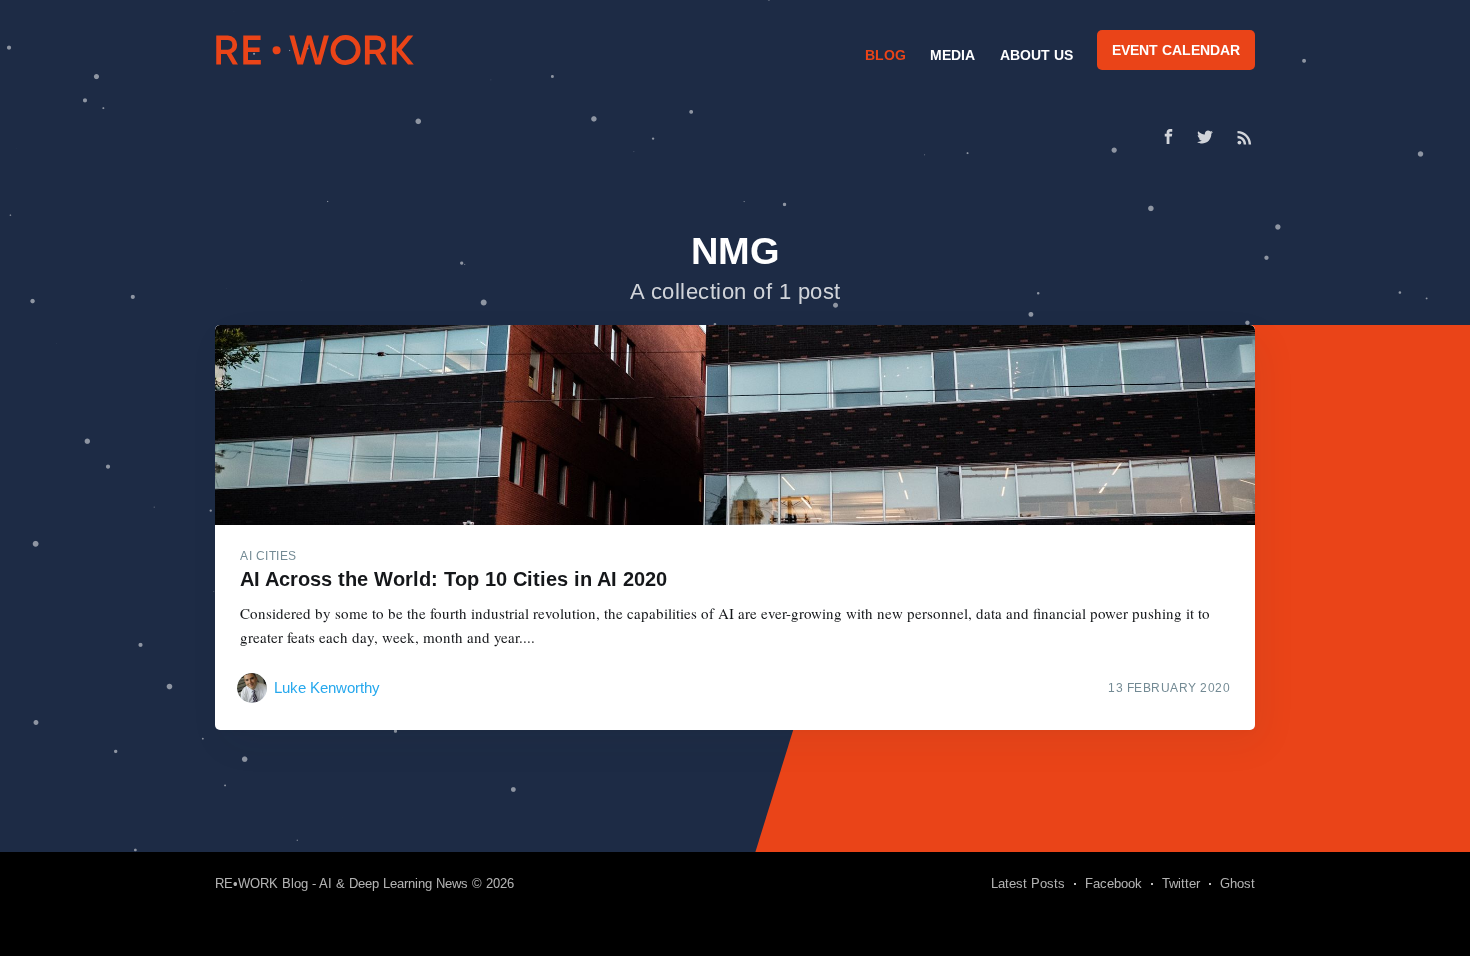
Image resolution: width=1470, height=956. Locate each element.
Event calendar (1176, 50)
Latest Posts (1028, 883)
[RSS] (1244, 137)
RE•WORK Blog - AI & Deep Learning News (341, 883)
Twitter (1181, 883)
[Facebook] (1168, 136)
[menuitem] (883, 55)
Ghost (1237, 883)
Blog (885, 55)
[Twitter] (1210, 137)
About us (1036, 55)
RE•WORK (315, 50)
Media (952, 55)
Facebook (1113, 883)
